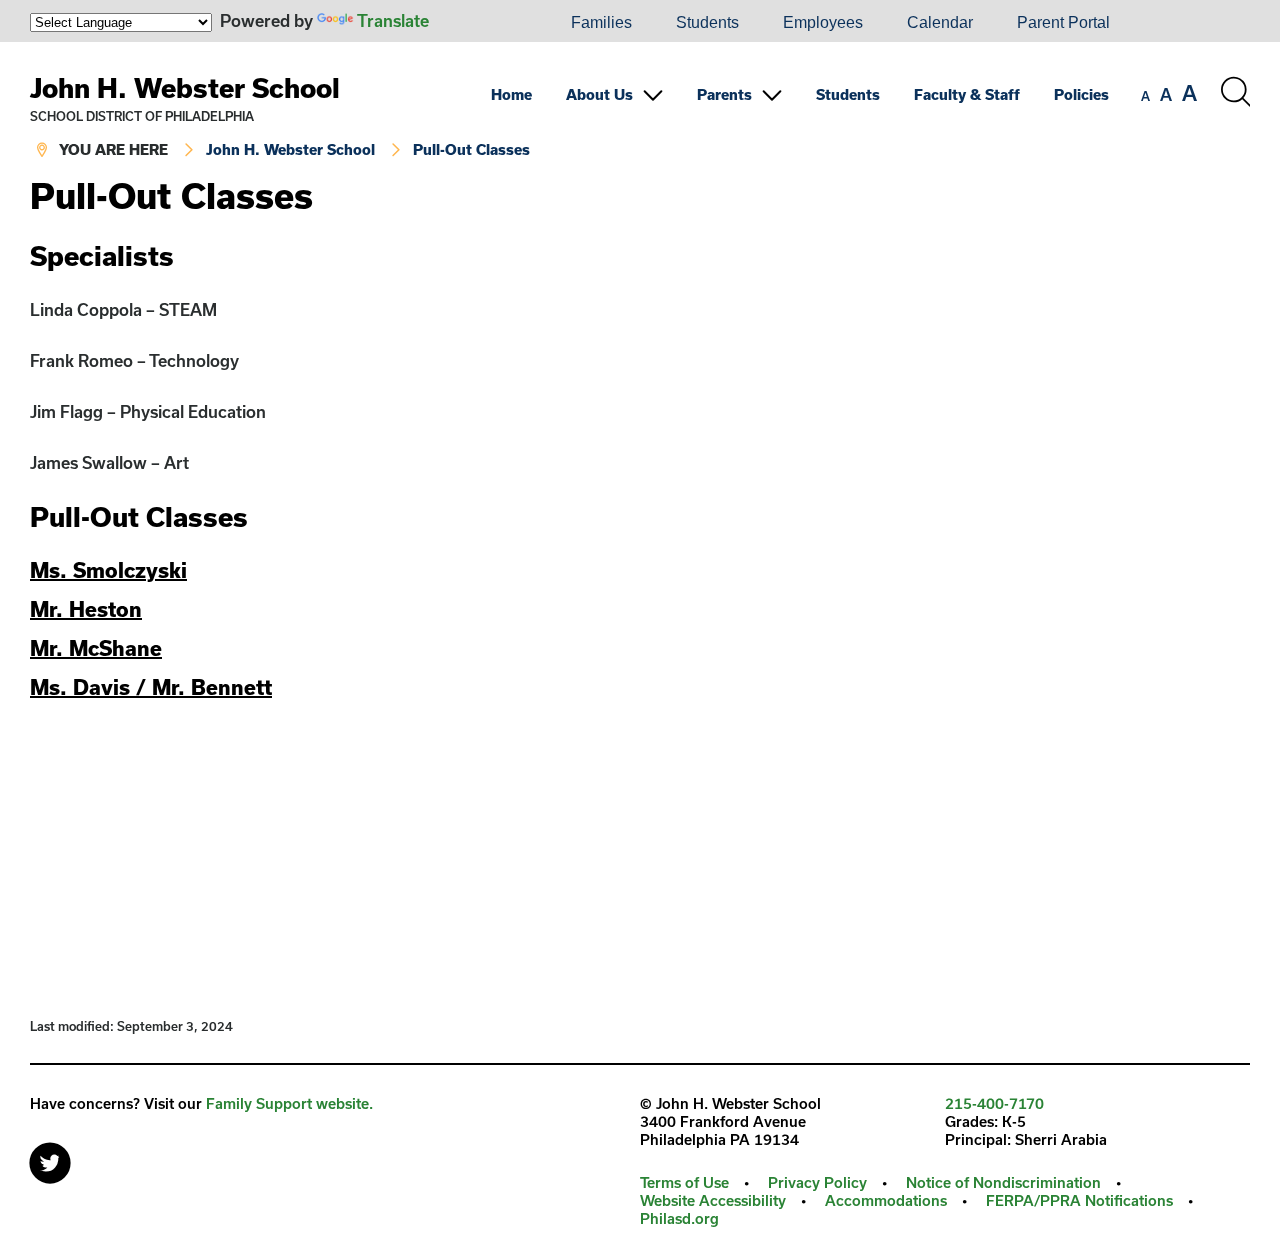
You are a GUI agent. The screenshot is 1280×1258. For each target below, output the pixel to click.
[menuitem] (481, 23)
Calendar (940, 22)
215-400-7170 (994, 1103)
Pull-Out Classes (471, 149)
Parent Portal (1063, 22)
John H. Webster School (185, 87)
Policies (1081, 94)
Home (511, 94)
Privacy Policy (817, 1182)
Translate (393, 20)
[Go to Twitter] (50, 1158)
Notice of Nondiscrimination (1003, 1182)
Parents (724, 94)
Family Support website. (289, 1103)
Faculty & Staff (967, 94)
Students (707, 22)
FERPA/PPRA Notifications (1079, 1200)
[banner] (640, 109)
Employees (823, 22)
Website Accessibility (713, 1200)
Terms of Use (684, 1182)
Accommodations (886, 1200)
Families (601, 22)
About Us (599, 94)
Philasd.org (679, 1218)
